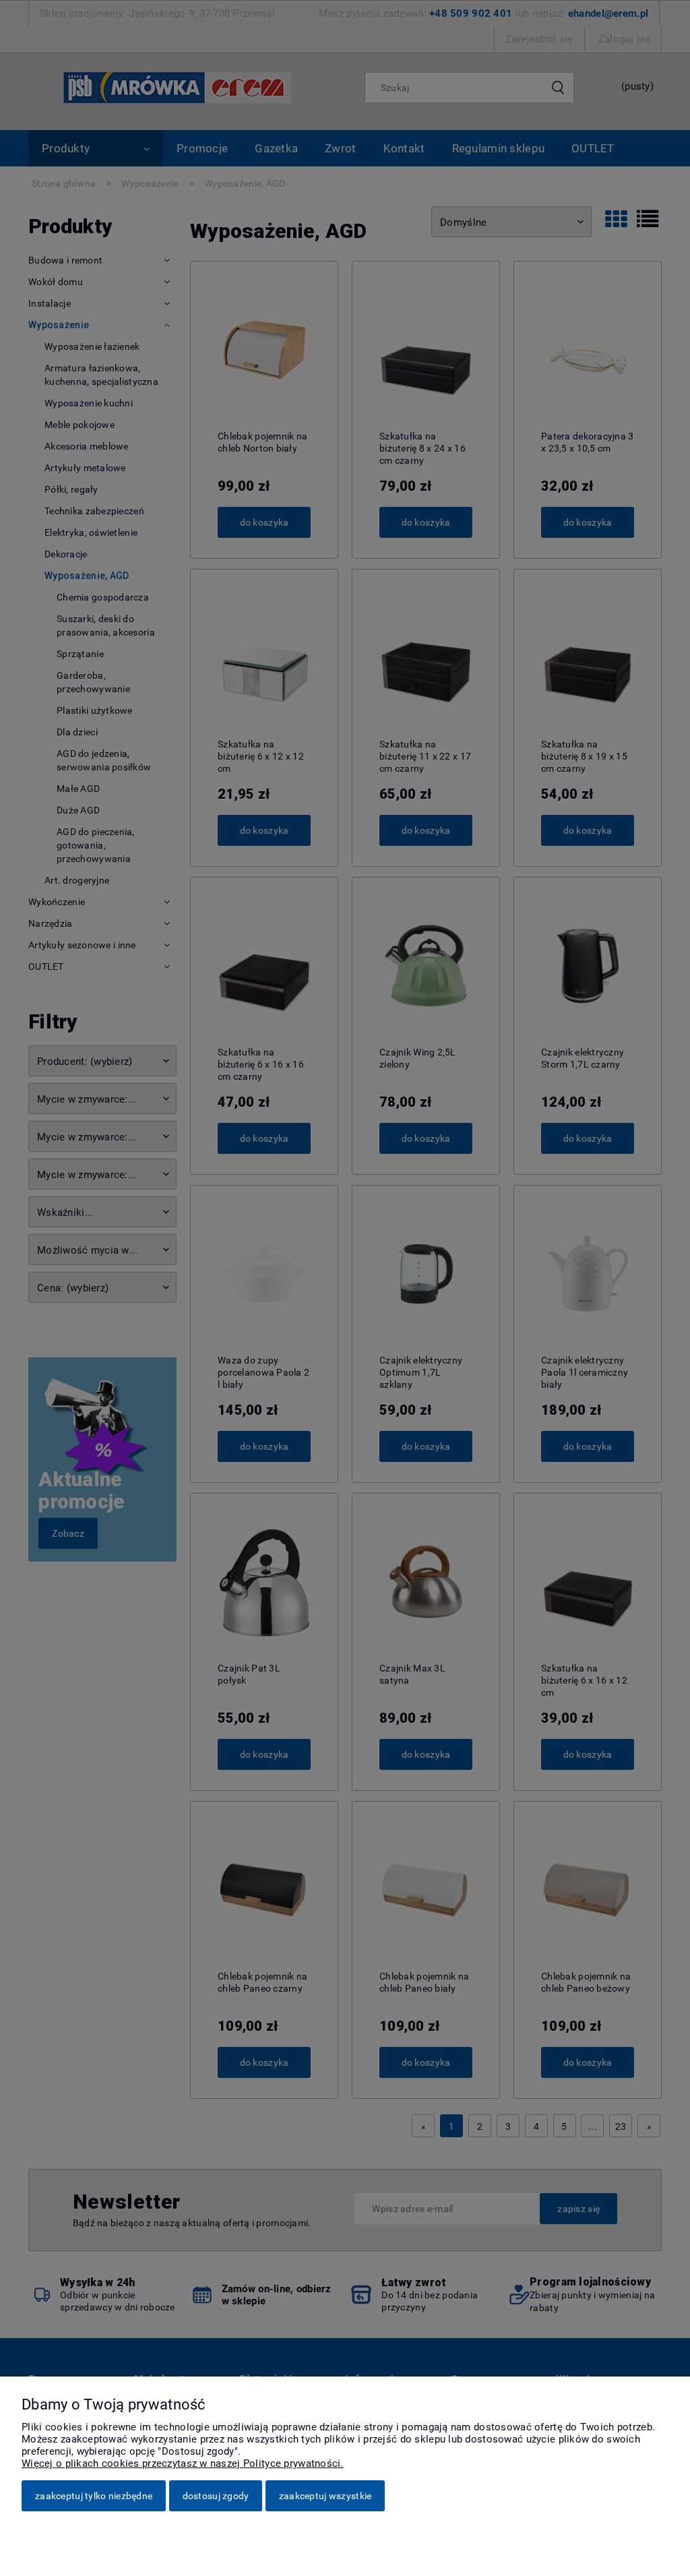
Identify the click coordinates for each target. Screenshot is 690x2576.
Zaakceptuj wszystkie (325, 2496)
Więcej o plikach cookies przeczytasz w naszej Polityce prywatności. (183, 2463)
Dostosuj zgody (216, 2496)
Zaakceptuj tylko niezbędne (94, 2496)
